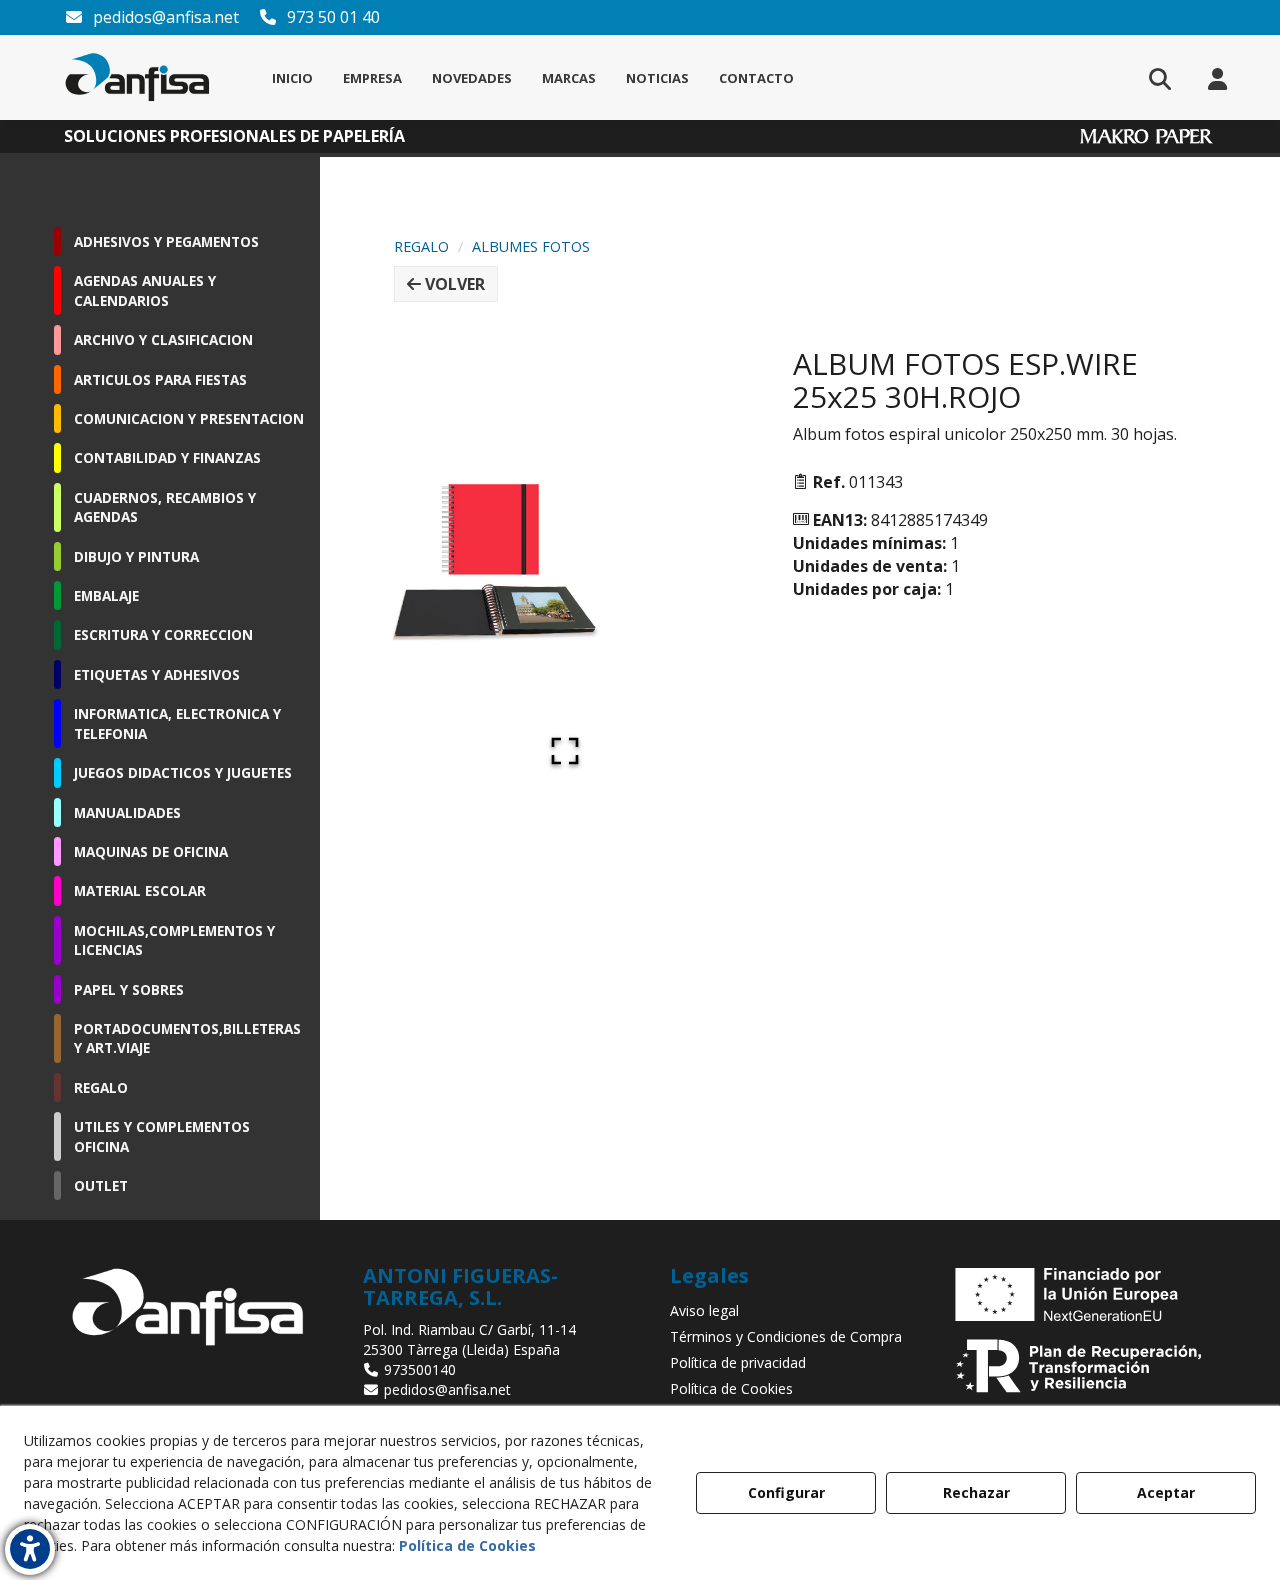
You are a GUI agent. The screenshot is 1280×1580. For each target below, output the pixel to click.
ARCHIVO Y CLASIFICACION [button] (163, 339)
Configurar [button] (786, 1492)
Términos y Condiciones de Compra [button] (786, 1336)
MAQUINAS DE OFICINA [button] (151, 851)
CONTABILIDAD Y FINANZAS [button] (167, 457)
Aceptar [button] (1166, 1492)
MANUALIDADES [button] (127, 812)
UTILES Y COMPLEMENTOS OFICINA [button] (162, 1136)
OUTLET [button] (101, 1185)
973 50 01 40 (331, 17)
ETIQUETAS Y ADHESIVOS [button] (157, 674)
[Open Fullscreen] (565, 751)
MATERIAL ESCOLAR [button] (140, 890)
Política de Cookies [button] (731, 1388)
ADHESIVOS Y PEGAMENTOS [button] (166, 241)
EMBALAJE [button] (106, 595)
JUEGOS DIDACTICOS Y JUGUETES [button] (183, 772)
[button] (137, 77)
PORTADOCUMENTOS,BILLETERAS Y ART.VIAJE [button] (187, 1038)
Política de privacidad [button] (738, 1362)
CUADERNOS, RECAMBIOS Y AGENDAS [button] (165, 507)
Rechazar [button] (976, 1492)
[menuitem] (292, 78)
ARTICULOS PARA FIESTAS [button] (160, 379)
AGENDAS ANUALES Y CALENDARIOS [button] (145, 290)
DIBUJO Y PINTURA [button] (136, 556)
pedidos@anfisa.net (164, 17)
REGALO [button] (101, 1087)
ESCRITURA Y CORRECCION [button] (163, 634)
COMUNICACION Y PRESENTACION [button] (189, 418)
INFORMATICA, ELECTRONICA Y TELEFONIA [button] (177, 723)
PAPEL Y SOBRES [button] (129, 989)
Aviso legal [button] (704, 1310)
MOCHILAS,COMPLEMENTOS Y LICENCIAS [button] (174, 940)
